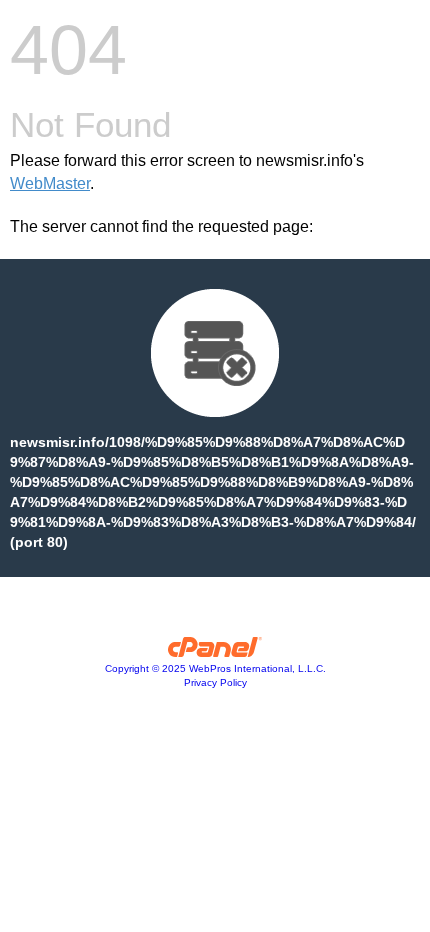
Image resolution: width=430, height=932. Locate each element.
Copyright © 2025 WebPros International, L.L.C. (215, 668)
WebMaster (50, 183)
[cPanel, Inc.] (215, 652)
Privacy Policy (215, 682)
